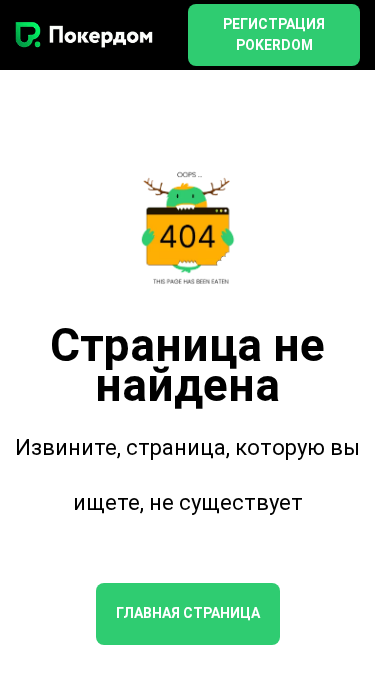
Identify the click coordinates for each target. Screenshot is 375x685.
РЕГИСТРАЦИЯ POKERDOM (274, 34)
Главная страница (188, 613)
